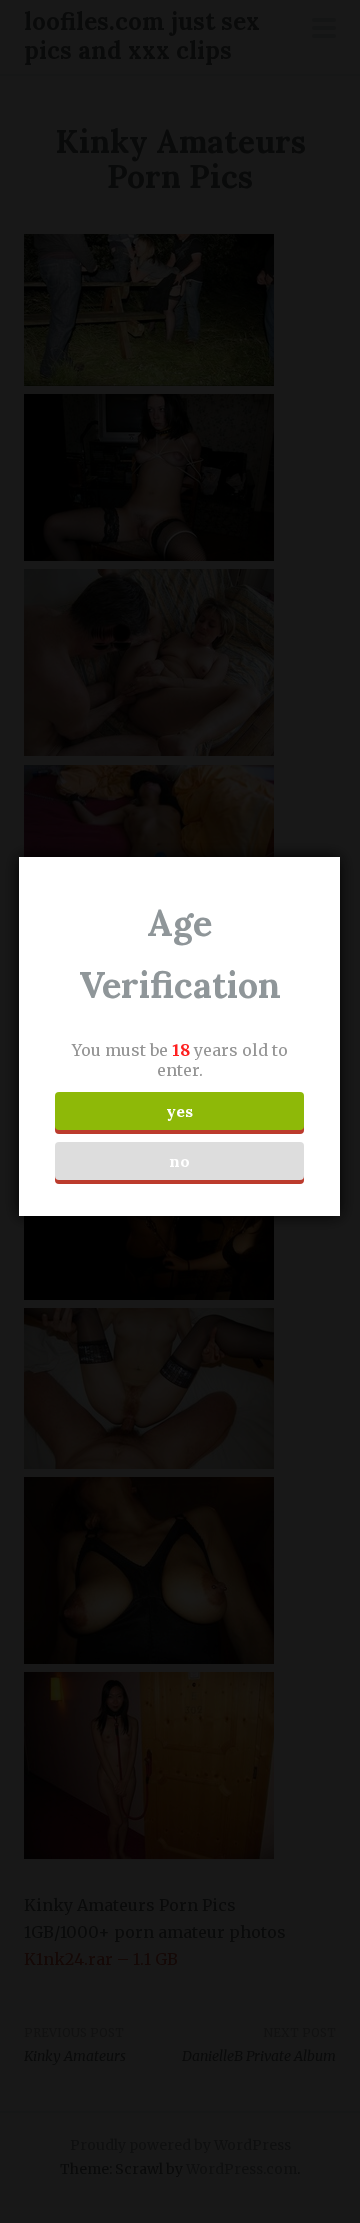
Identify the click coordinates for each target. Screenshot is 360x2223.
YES (179, 1111)
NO (179, 1161)
